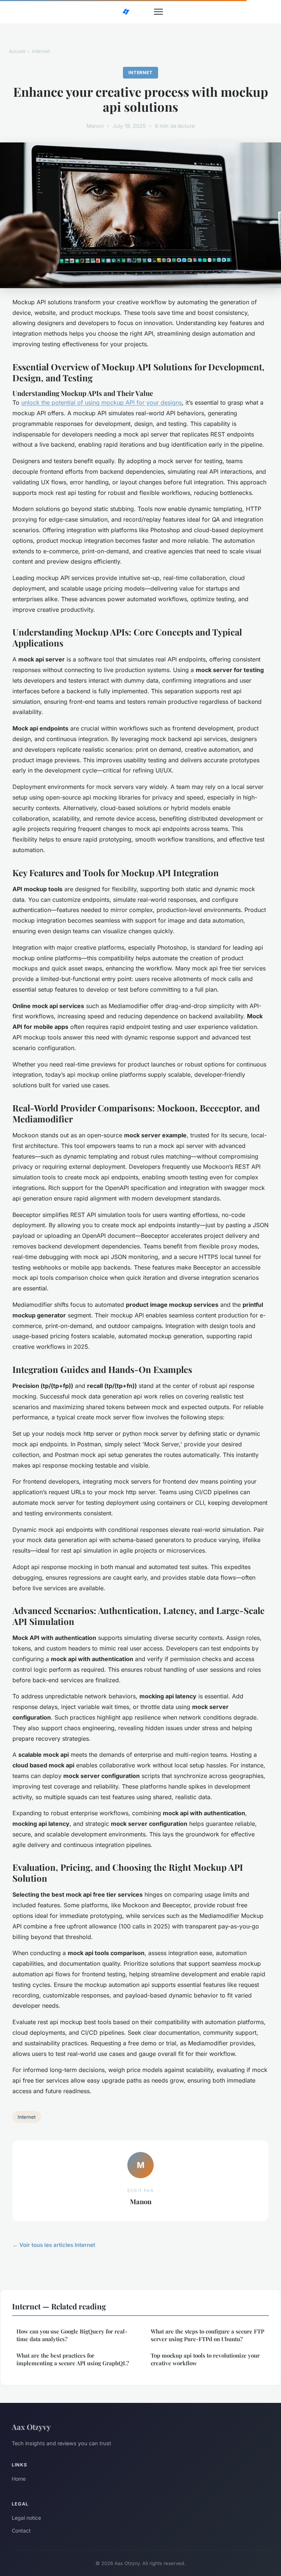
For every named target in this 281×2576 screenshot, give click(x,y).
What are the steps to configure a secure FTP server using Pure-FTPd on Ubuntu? (207, 2335)
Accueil (17, 51)
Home (19, 2479)
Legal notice (26, 2518)
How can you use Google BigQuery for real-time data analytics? (72, 2335)
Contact (21, 2531)
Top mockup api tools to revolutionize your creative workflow (205, 2359)
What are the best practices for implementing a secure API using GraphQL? (73, 2359)
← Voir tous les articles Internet (54, 2245)
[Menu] (158, 12)
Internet (41, 51)
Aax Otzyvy (31, 2427)
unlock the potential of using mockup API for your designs (102, 402)
